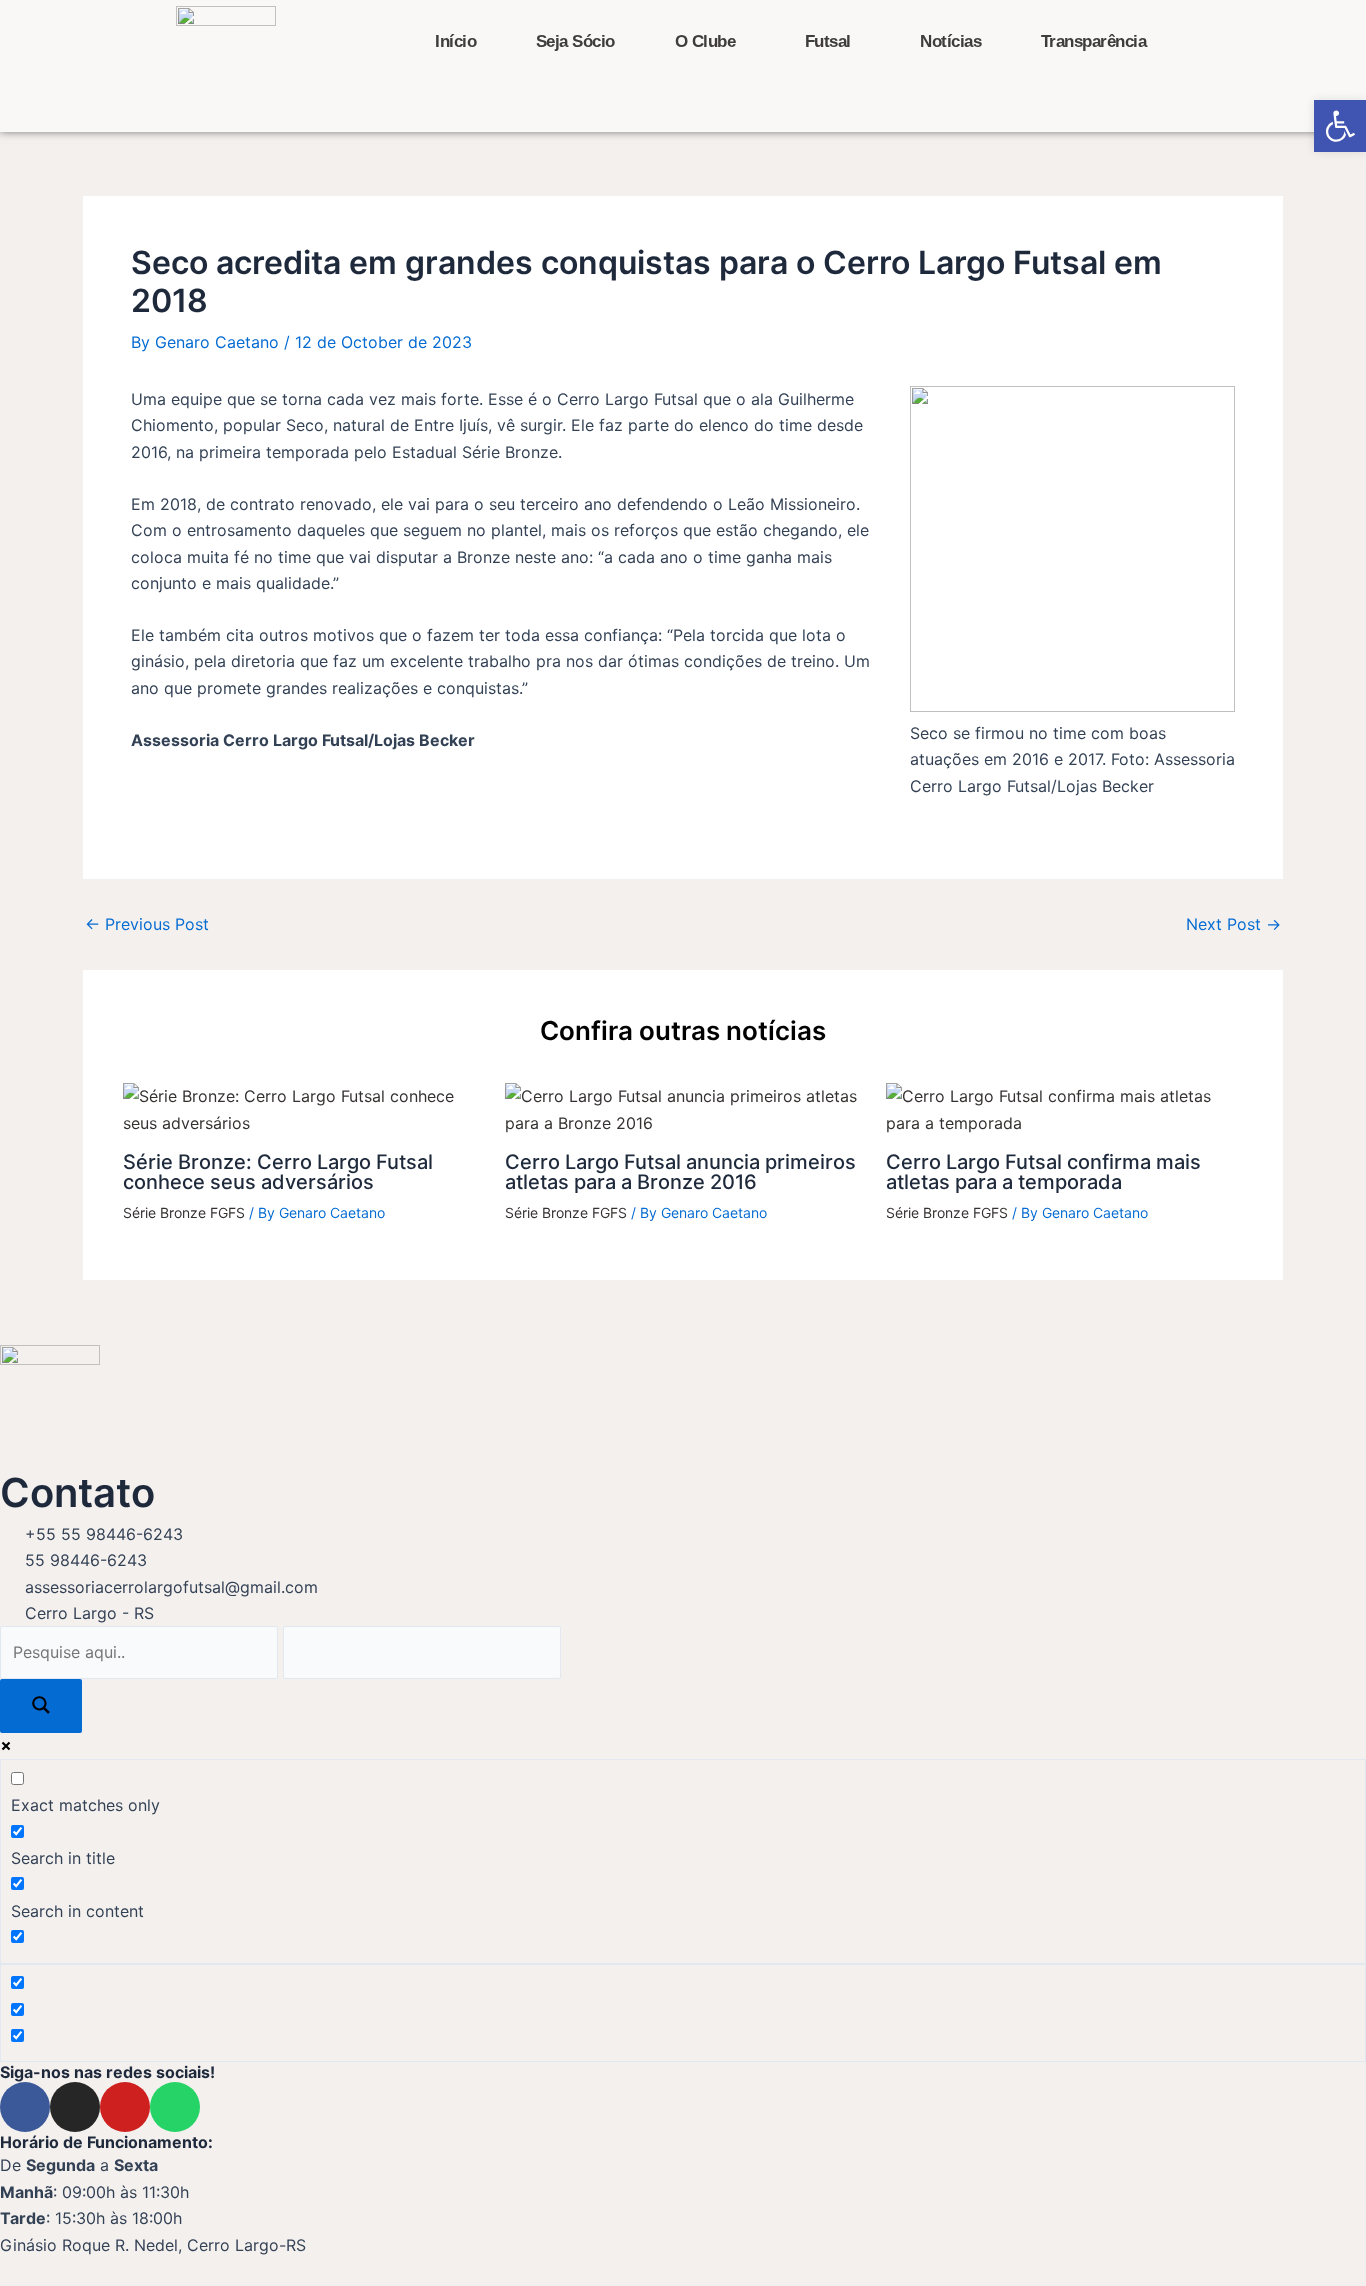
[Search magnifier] (41, 1706)
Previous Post (147, 924)
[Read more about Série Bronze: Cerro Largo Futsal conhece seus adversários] (301, 1108)
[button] (1340, 126)
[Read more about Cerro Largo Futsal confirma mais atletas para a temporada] (1064, 1108)
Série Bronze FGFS (184, 1212)
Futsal (828, 41)
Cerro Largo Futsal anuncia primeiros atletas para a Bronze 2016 (680, 1172)
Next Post (1233, 924)
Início (455, 41)
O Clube (705, 41)
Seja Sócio (575, 41)
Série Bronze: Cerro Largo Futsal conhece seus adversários (278, 1172)
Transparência (1094, 41)
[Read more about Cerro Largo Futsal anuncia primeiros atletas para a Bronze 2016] (683, 1108)
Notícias (950, 41)
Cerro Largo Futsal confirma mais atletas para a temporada (1043, 1172)
